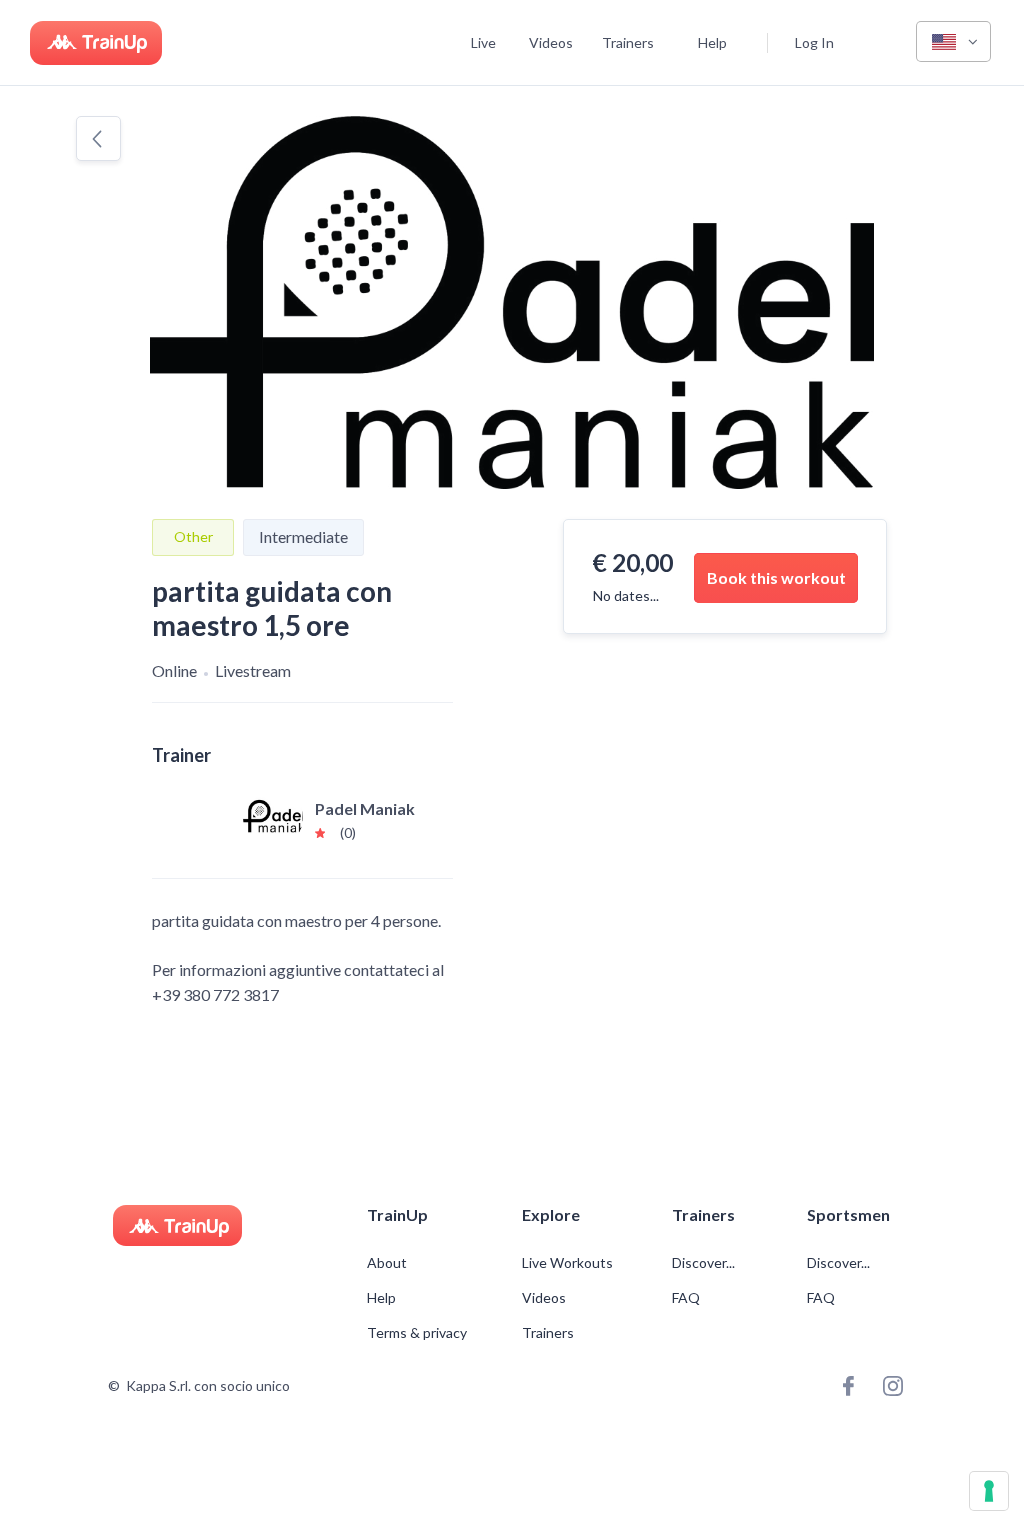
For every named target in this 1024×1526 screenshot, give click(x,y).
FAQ (686, 1298)
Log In (814, 42)
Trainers (628, 42)
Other (193, 536)
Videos (551, 42)
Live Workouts (567, 1263)
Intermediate (303, 536)
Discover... (705, 1263)
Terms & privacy (417, 1333)
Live (483, 42)
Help (712, 42)
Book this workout (776, 577)
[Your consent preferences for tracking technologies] (989, 1491)
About (387, 1263)
